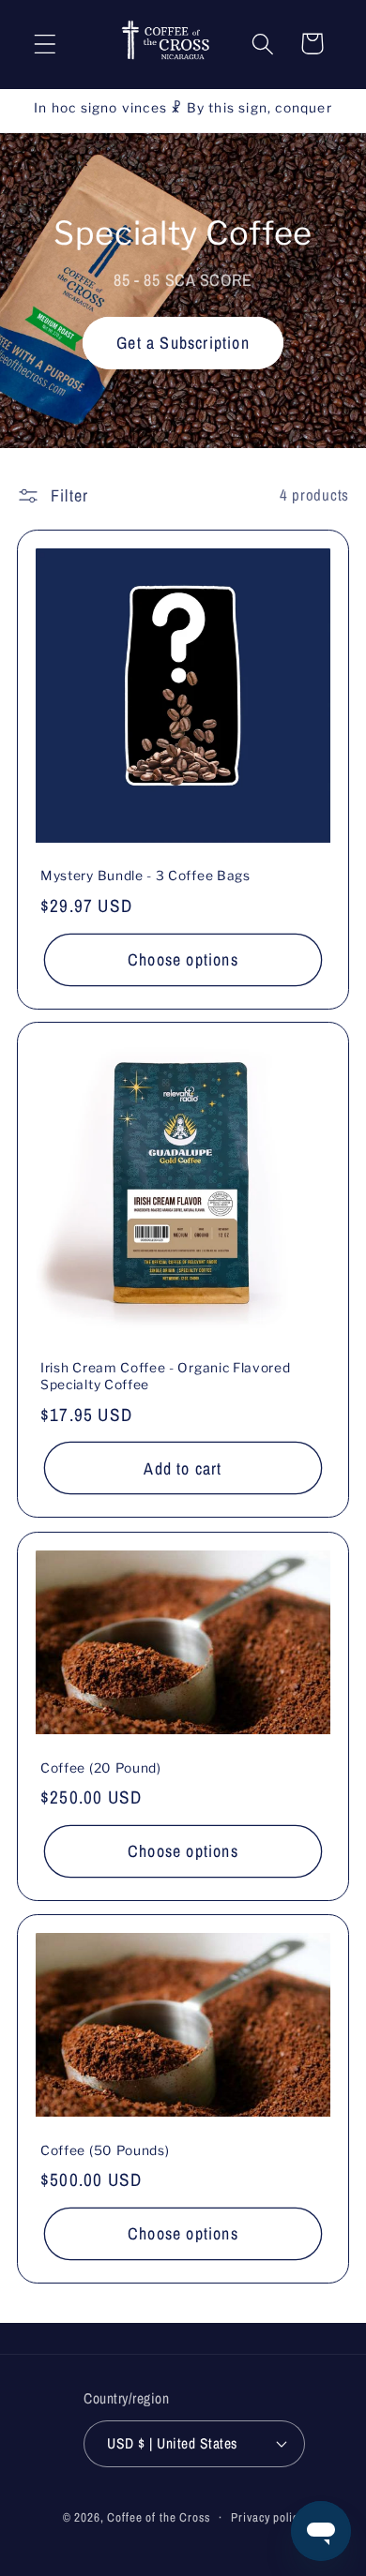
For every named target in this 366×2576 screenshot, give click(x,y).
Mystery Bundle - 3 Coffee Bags (145, 876)
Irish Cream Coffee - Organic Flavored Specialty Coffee (166, 1377)
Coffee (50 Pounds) (105, 2150)
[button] (46, 44)
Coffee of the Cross (158, 2517)
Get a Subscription (183, 343)
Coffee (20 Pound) (101, 1768)
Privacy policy (267, 2517)
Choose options (183, 959)
